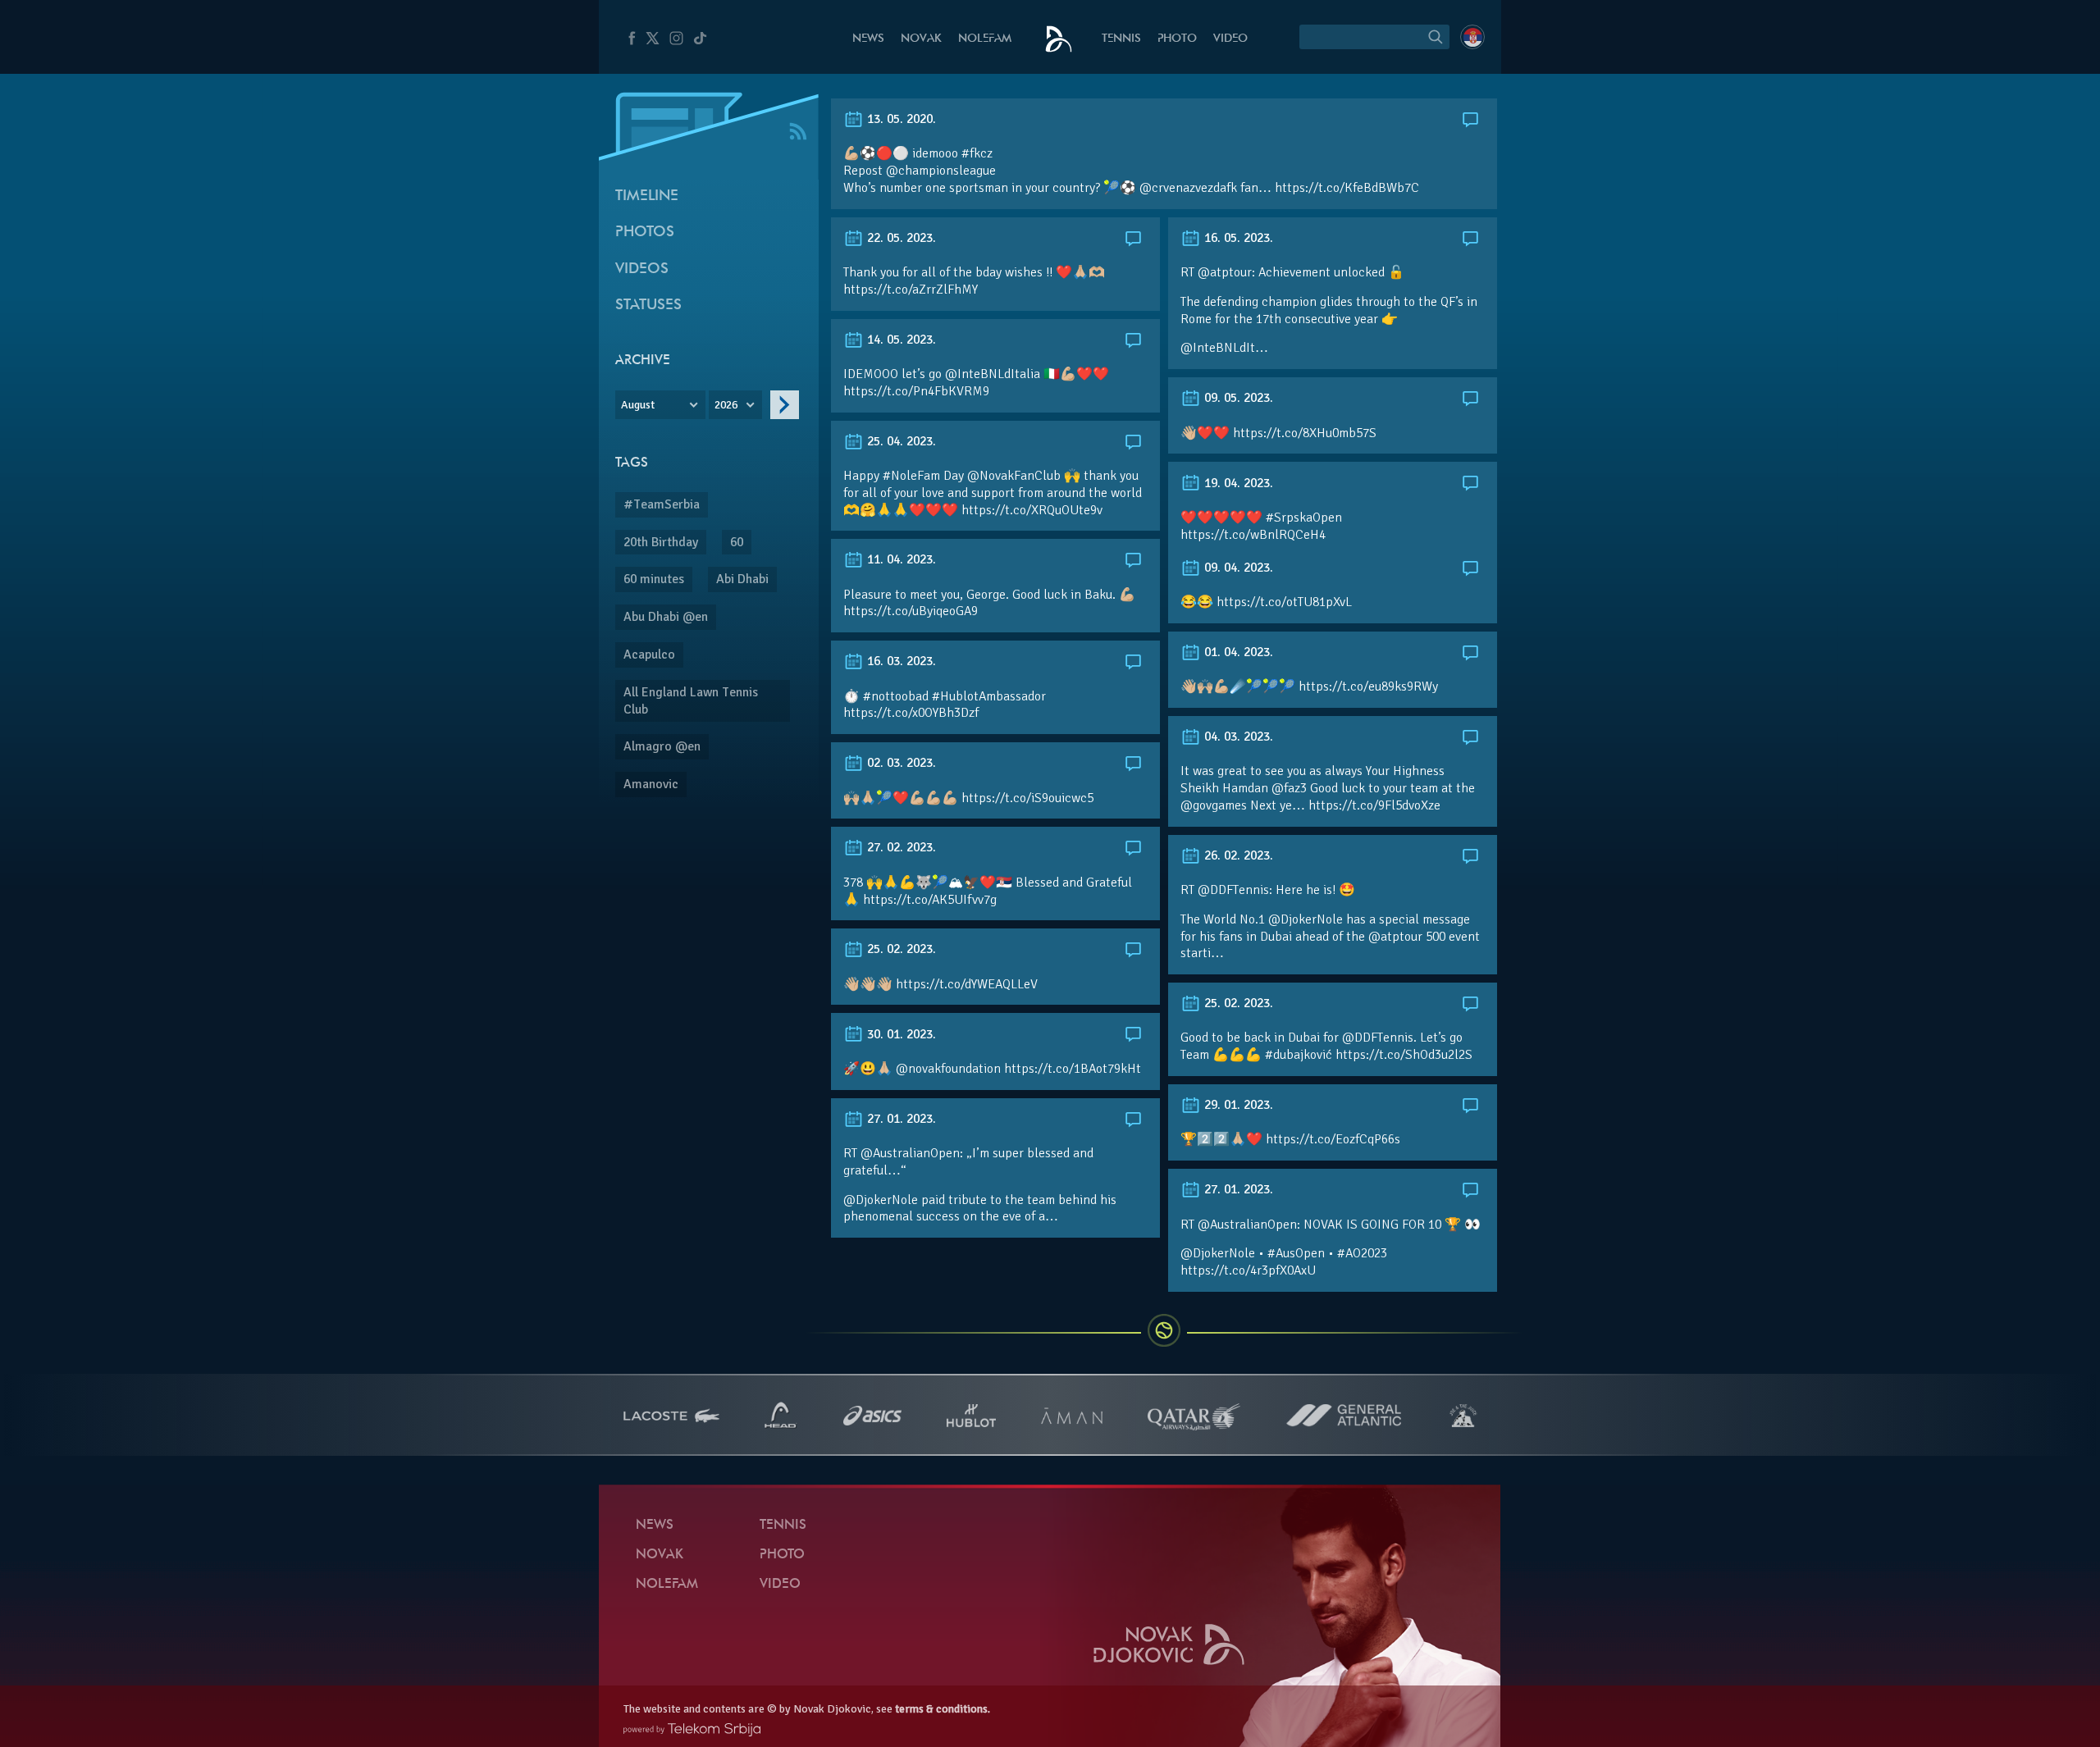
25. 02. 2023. (900, 949)
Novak (921, 39)
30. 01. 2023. (900, 1034)
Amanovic (651, 784)
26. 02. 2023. (1237, 855)
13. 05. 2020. (900, 119)
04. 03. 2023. (1237, 737)
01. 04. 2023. (1237, 652)
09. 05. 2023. (1237, 398)
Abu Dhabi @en (666, 617)
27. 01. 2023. (900, 1119)
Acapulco (649, 655)
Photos (645, 233)
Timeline (647, 196)
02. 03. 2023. (900, 763)
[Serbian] (1472, 37)
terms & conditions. (943, 1709)
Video (1230, 39)
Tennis (1121, 39)
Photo (1177, 39)
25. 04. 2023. (900, 441)
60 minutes (654, 579)
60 (737, 542)
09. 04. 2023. (1237, 568)
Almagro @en (662, 746)
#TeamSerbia (662, 504)
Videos (642, 269)
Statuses (648, 306)
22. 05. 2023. (900, 238)
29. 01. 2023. (1237, 1105)
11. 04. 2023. (900, 559)
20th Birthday (661, 542)
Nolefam (985, 39)
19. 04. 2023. (1237, 483)
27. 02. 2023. (900, 847)
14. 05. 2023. (900, 340)
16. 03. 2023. (900, 661)
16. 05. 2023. (1237, 238)
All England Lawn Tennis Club (691, 701)
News (868, 39)
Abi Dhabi (742, 579)
